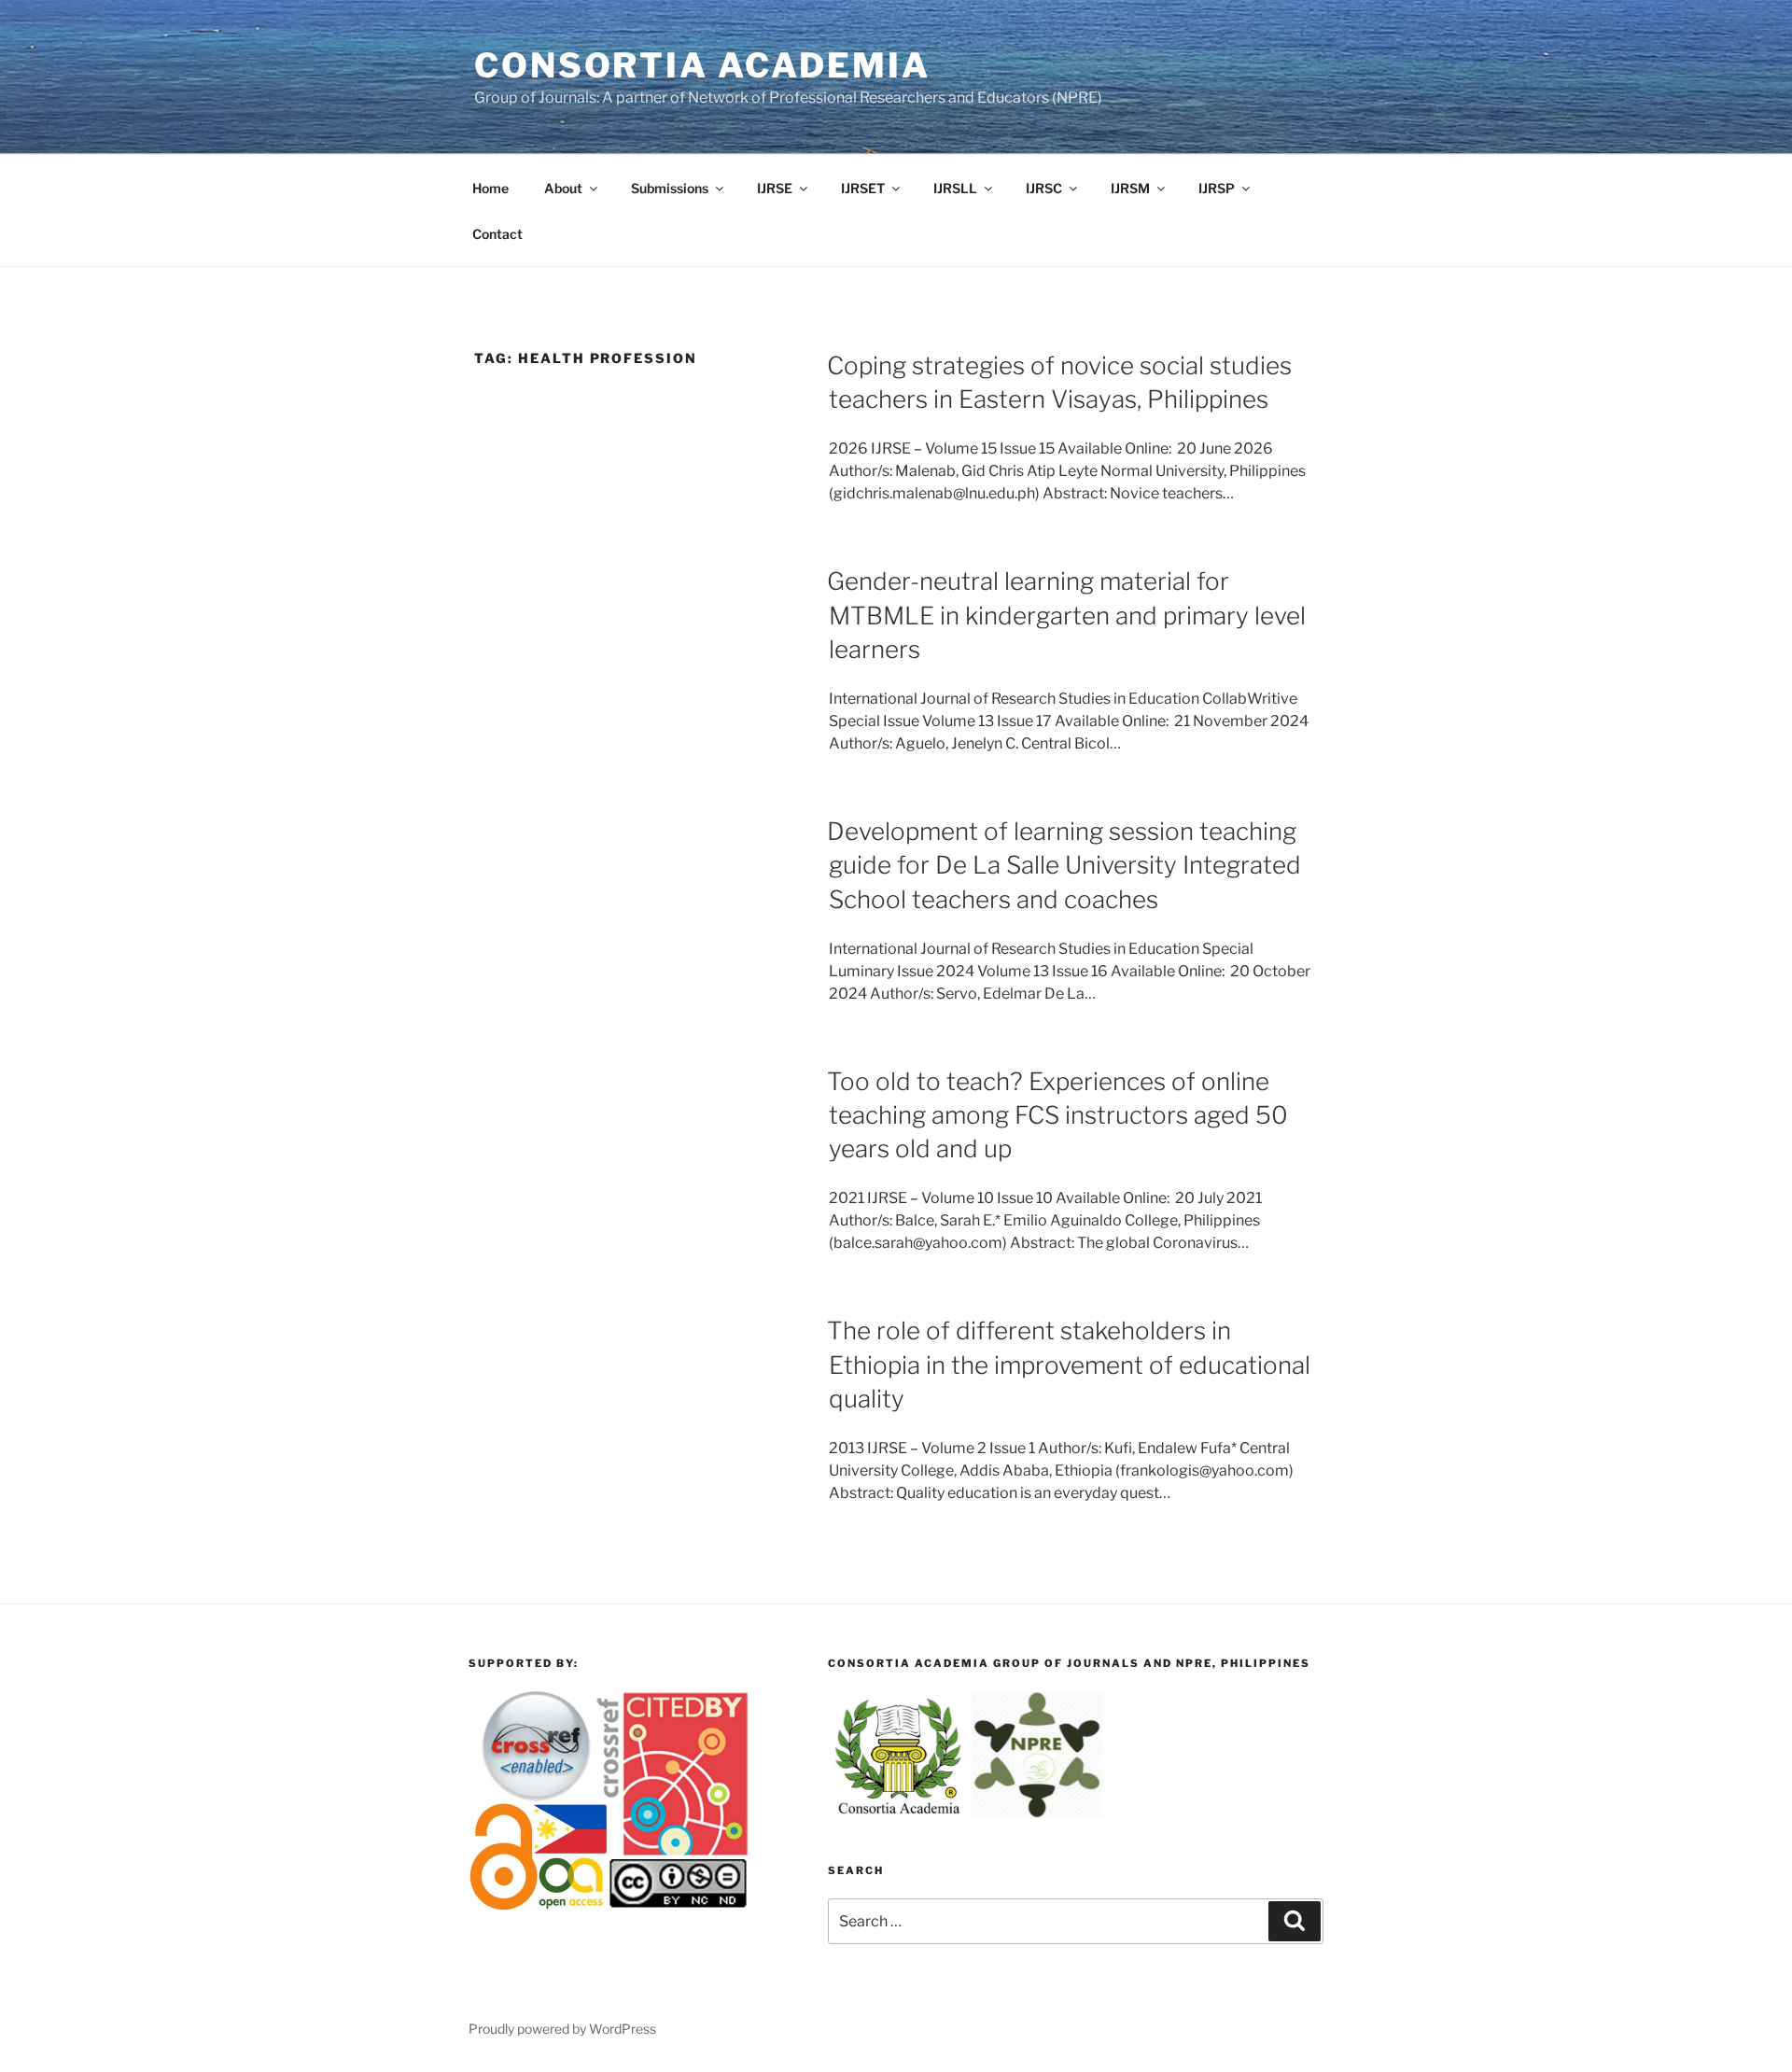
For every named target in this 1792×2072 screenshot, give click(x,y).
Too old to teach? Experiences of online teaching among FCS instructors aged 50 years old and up (1057, 1115)
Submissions (670, 188)
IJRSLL (955, 188)
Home (490, 188)
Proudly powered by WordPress (562, 2029)
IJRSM (1130, 188)
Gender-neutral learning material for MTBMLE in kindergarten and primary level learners (1066, 615)
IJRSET (863, 188)
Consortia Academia (702, 65)
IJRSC (1044, 188)
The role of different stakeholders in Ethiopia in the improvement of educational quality (1069, 1365)
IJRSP (1217, 188)
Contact (497, 234)
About (563, 188)
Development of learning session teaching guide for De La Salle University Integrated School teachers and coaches (1064, 865)
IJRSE (775, 188)
